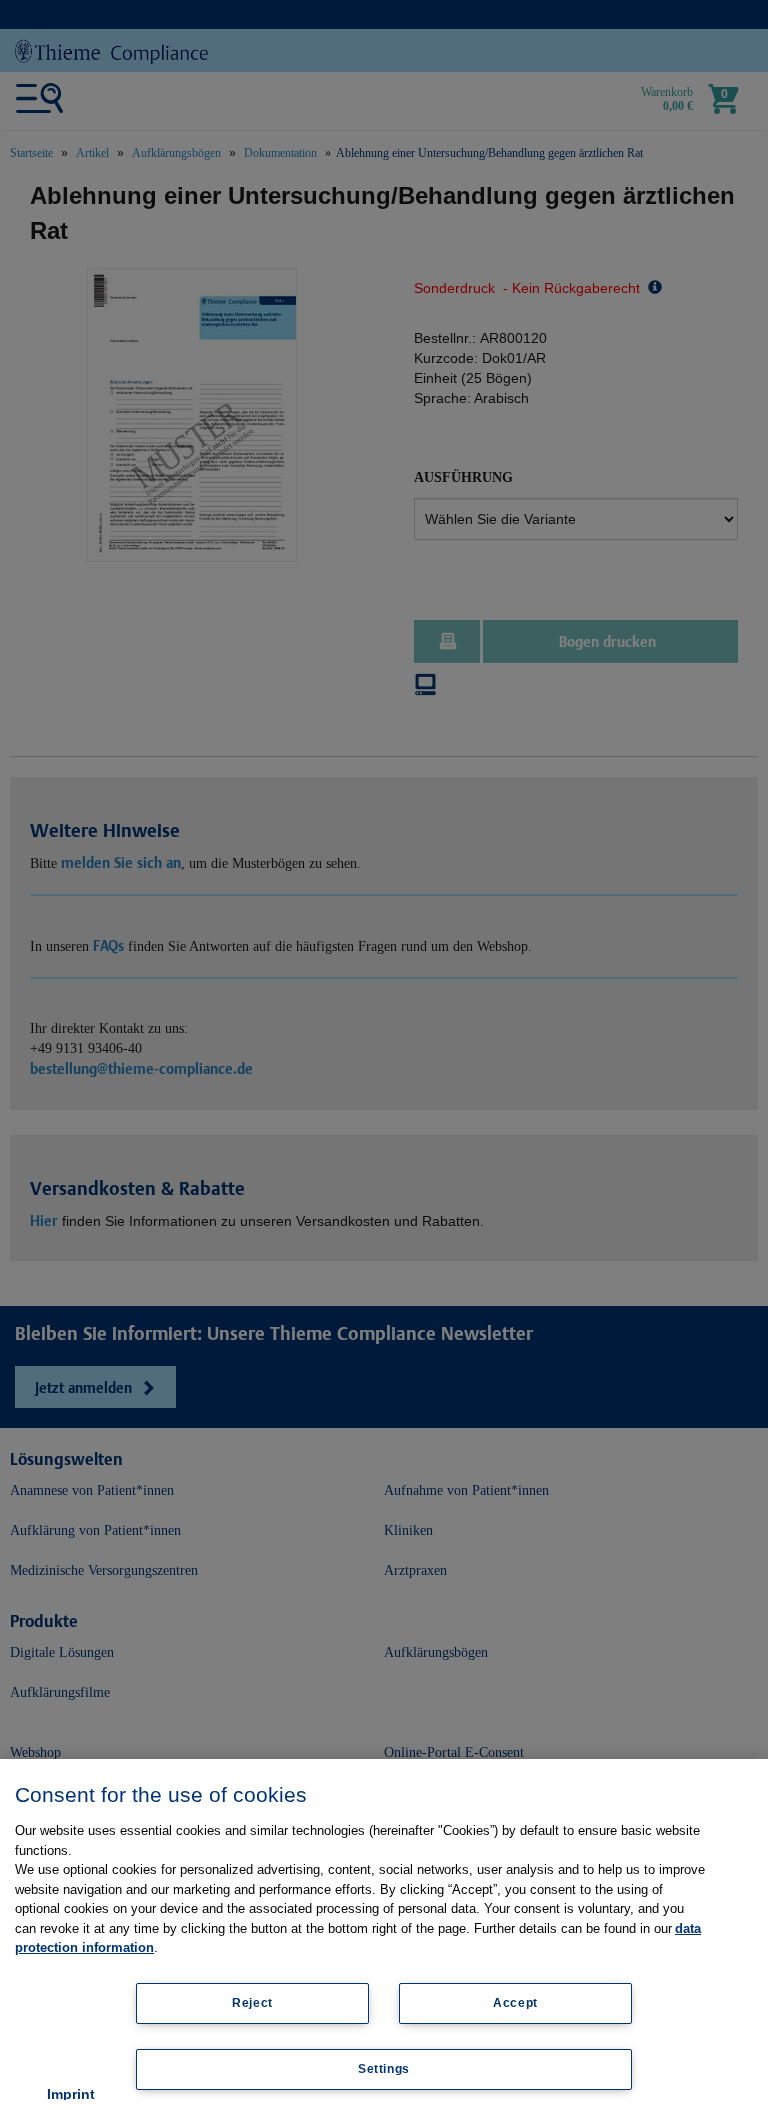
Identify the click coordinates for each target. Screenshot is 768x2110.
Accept (515, 2003)
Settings (384, 2069)
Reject (252, 2003)
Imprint (71, 2094)
